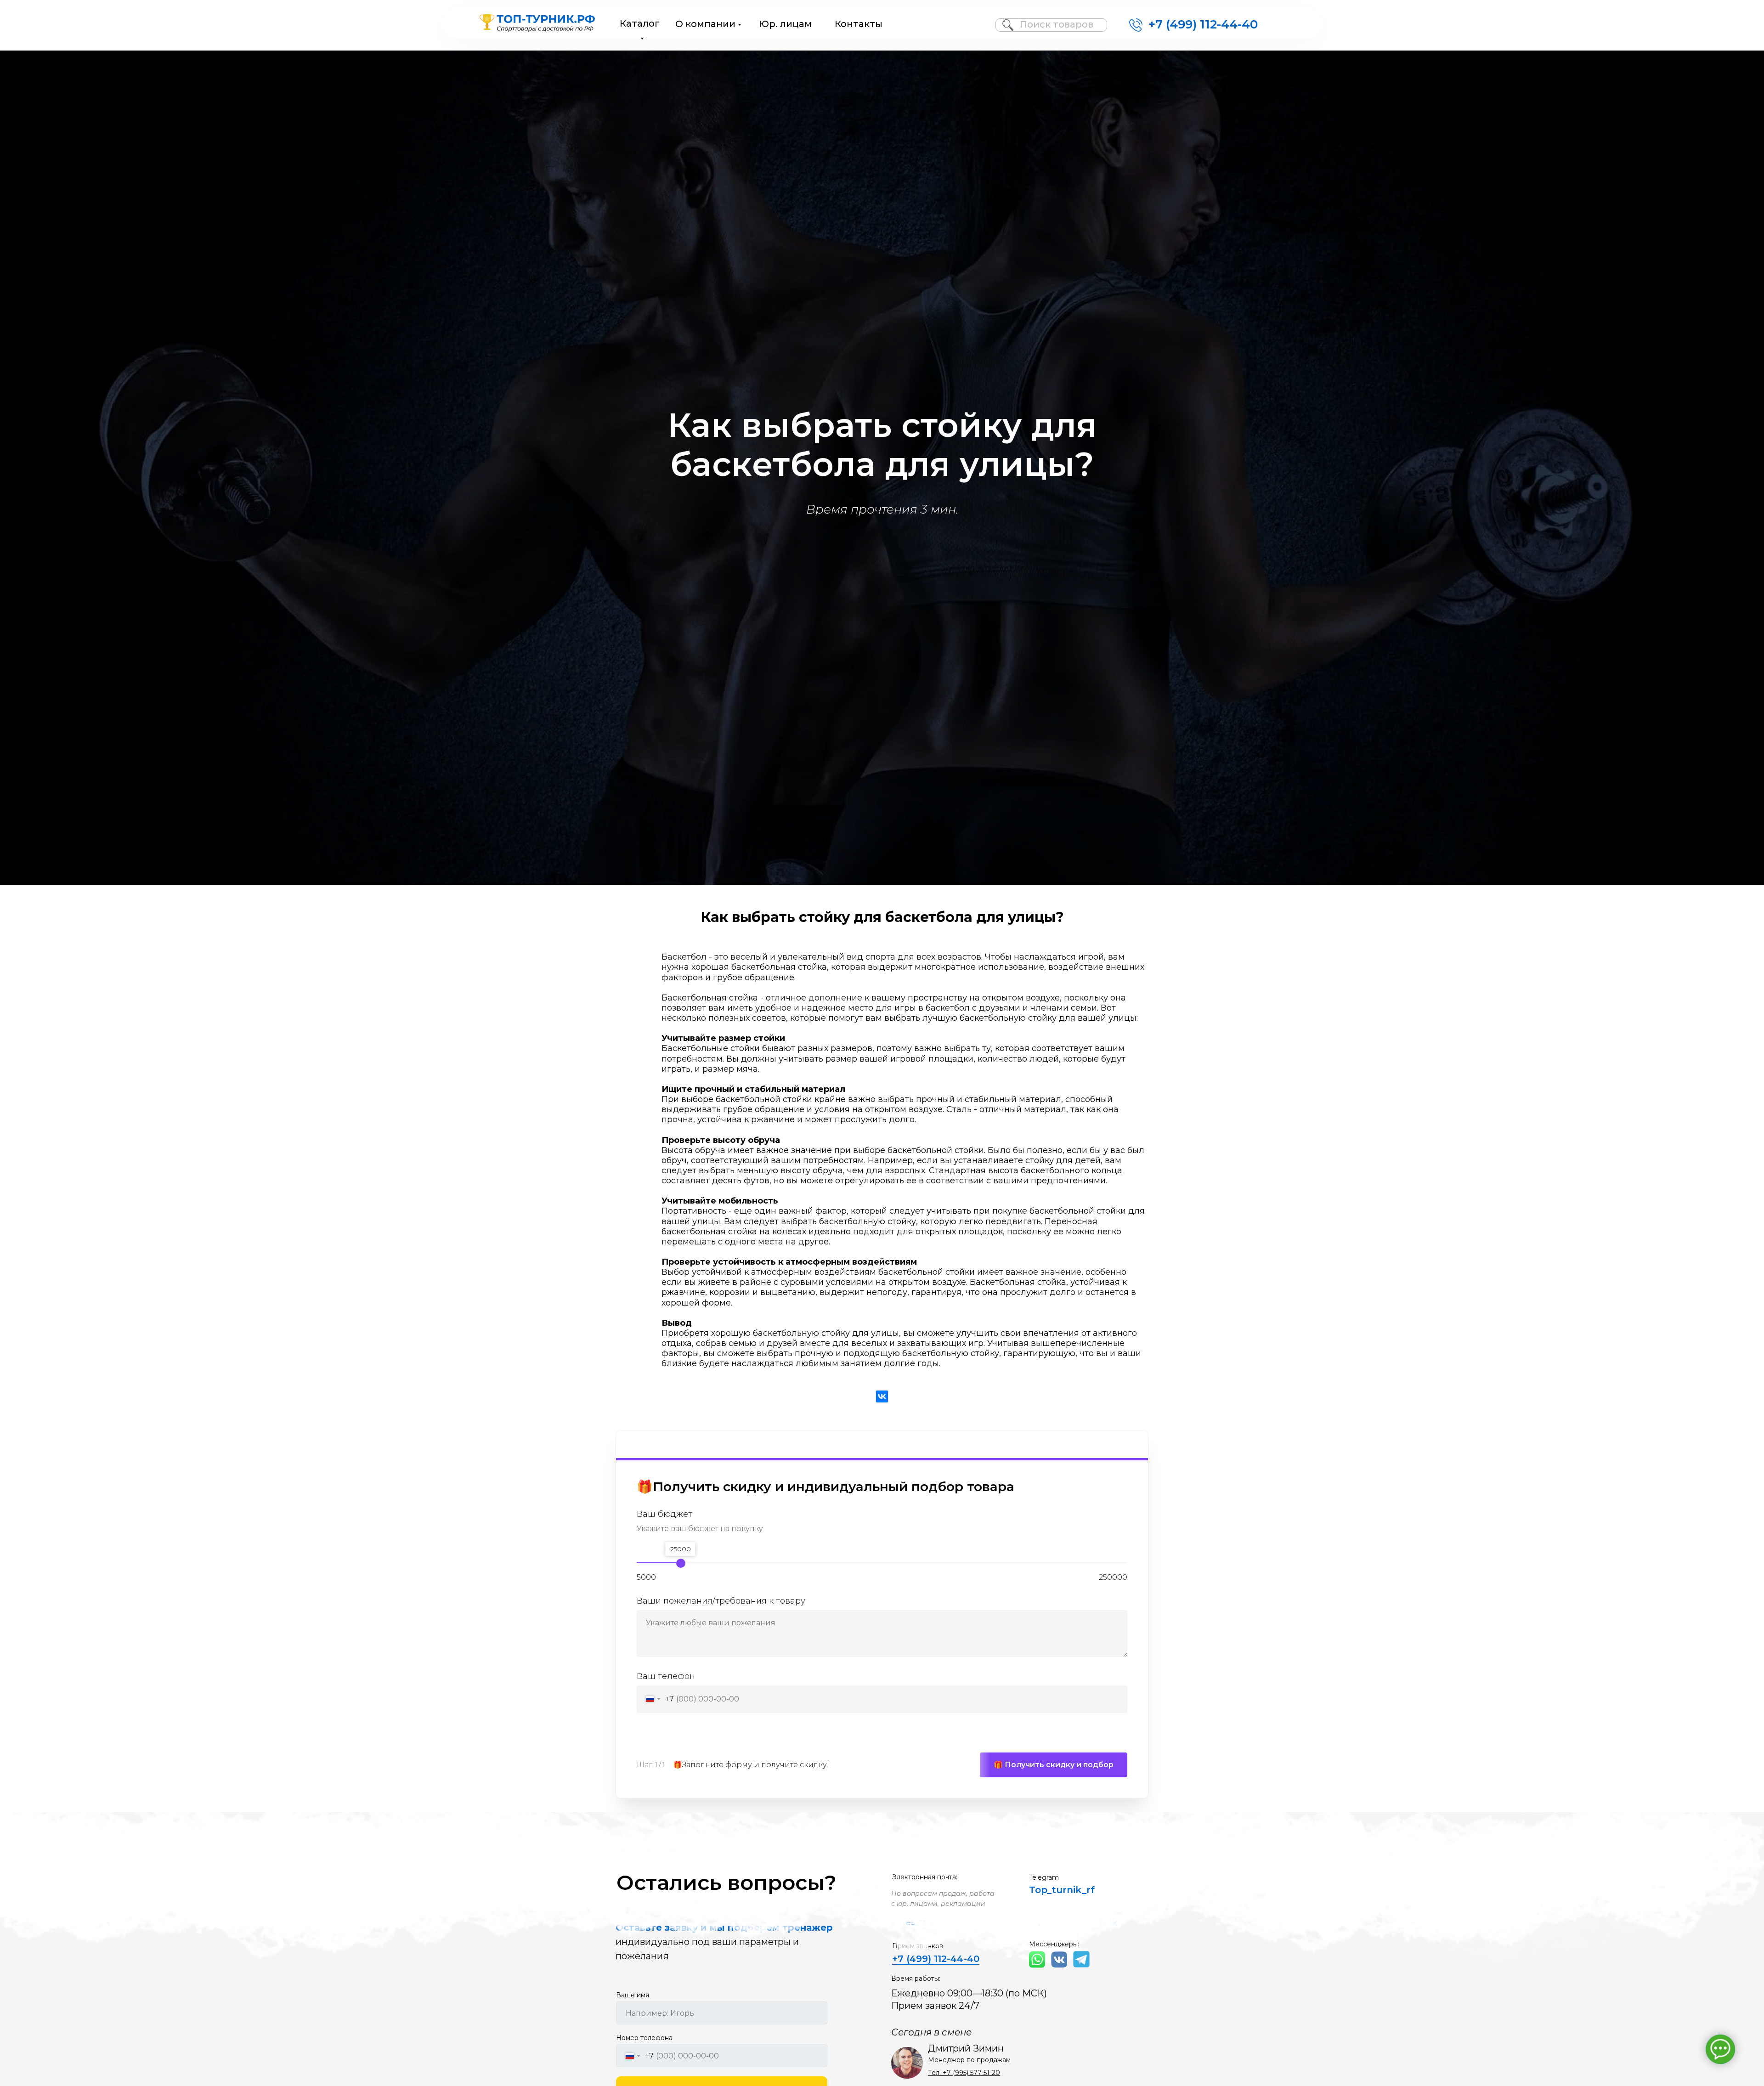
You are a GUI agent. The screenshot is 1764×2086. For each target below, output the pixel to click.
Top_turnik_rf (1062, 1890)
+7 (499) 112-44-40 (1203, 24)
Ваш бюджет (664, 1515)
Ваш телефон (666, 1676)
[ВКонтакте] (882, 1396)
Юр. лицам (785, 24)
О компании (705, 24)
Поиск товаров (1057, 24)
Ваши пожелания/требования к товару (721, 1601)
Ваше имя (633, 1995)
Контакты (859, 24)
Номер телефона (644, 2038)
